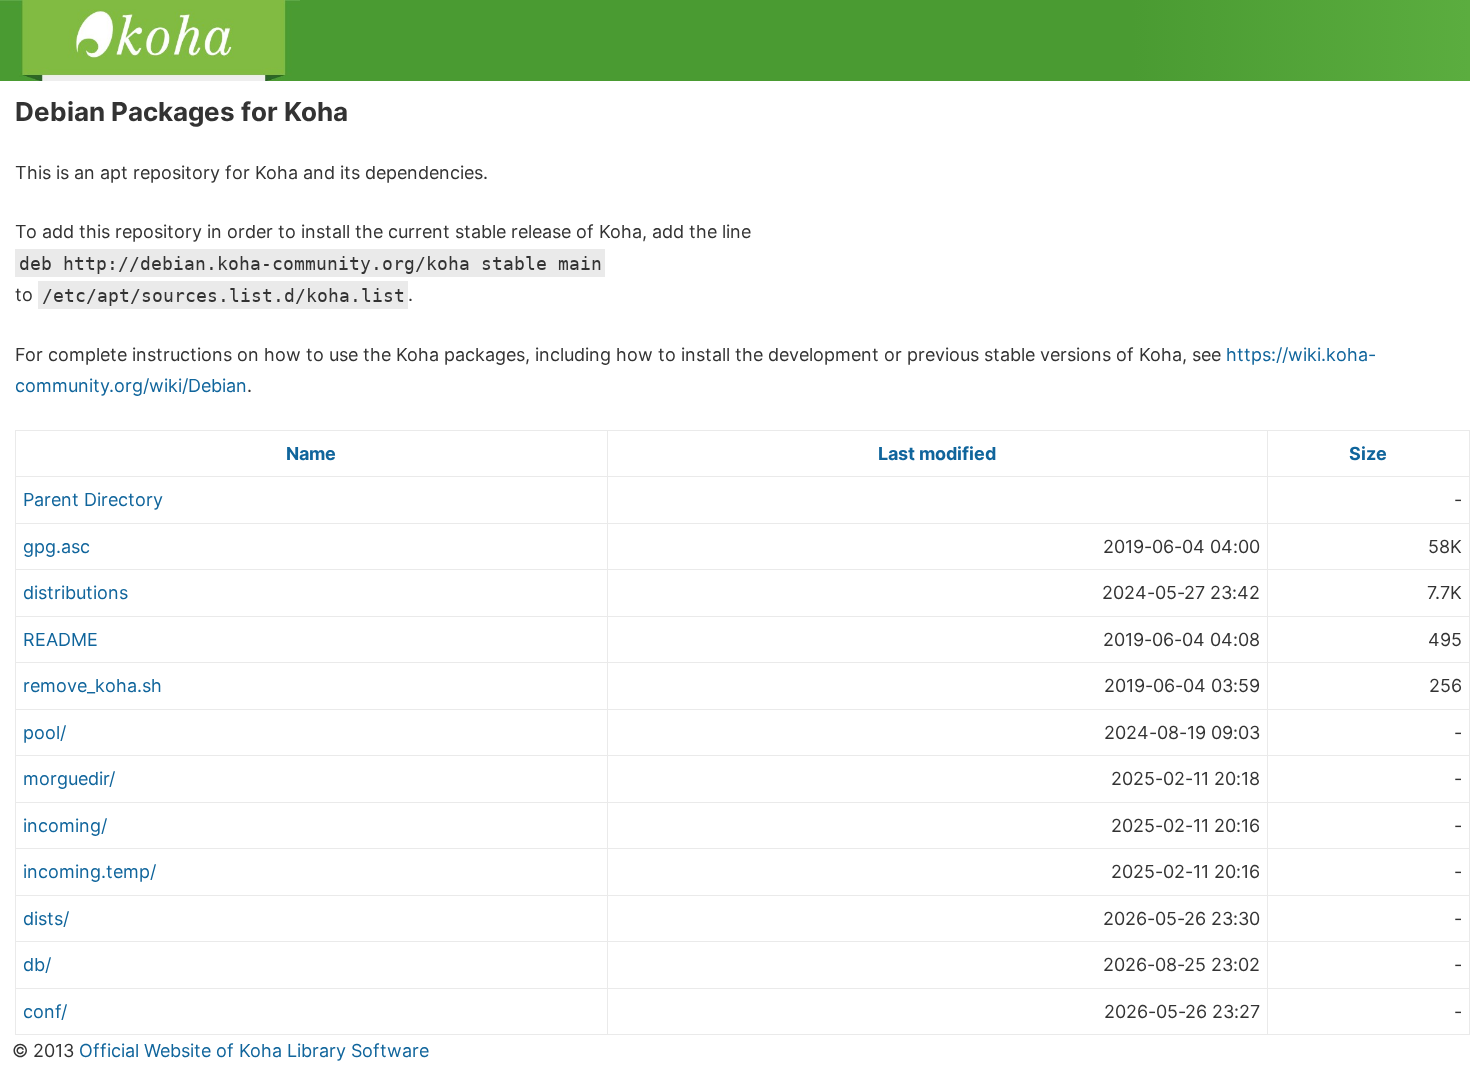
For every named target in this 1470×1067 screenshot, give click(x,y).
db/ (37, 964)
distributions (75, 592)
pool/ (44, 732)
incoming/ (65, 825)
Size (1368, 453)
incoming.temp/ (89, 871)
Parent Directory (93, 499)
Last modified (937, 453)
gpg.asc (56, 546)
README (60, 639)
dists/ (46, 918)
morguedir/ (69, 778)
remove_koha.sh (92, 685)
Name (311, 453)
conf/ (45, 1011)
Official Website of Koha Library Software (251, 1050)
